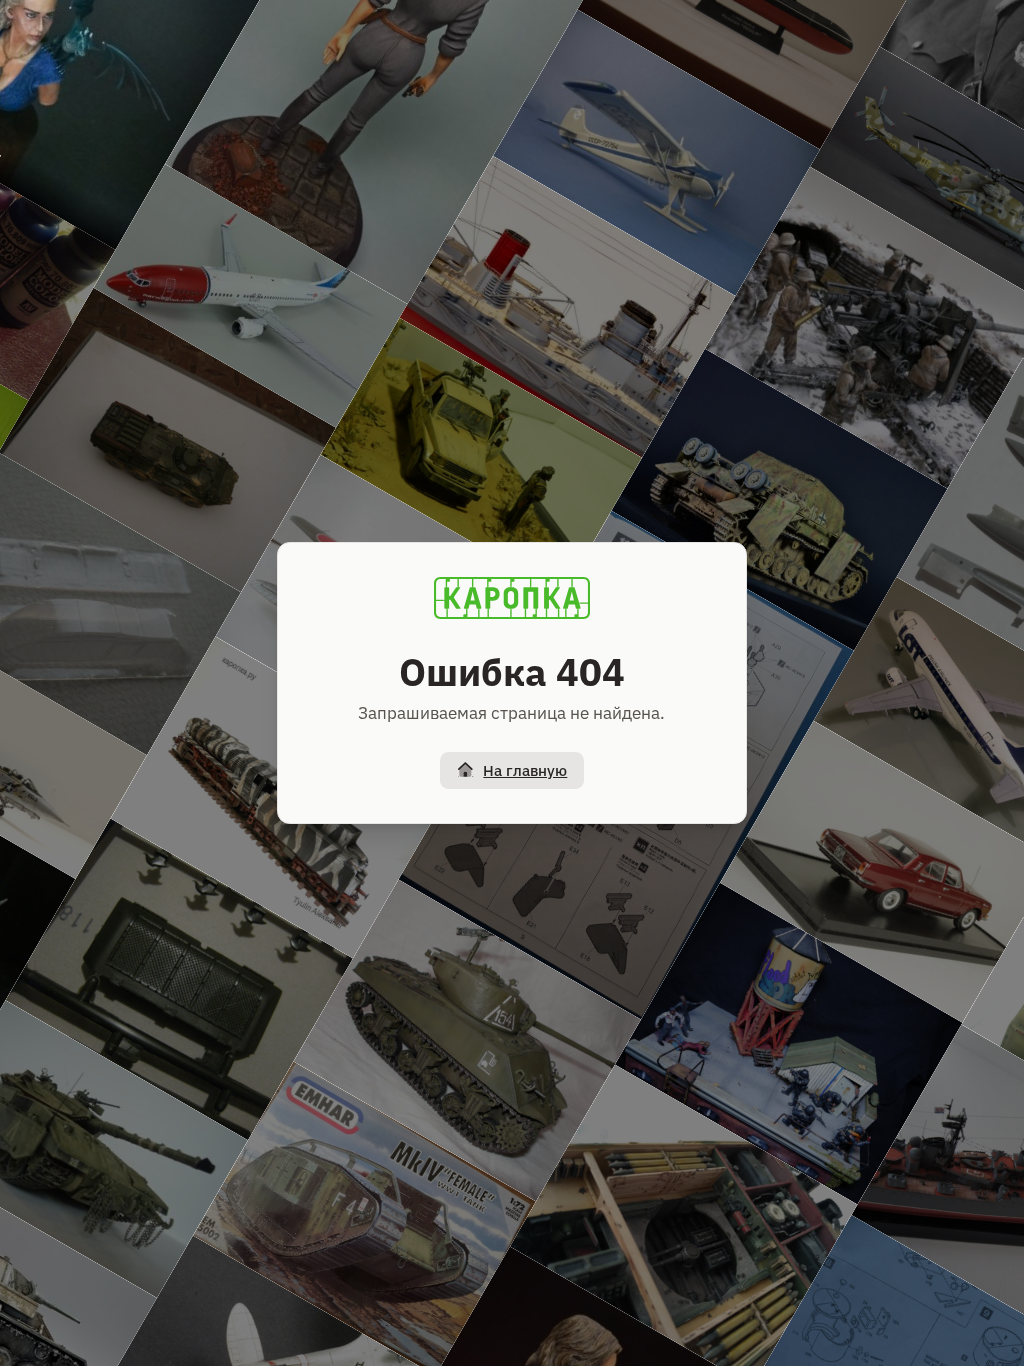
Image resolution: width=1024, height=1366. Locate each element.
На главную (525, 770)
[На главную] (512, 598)
